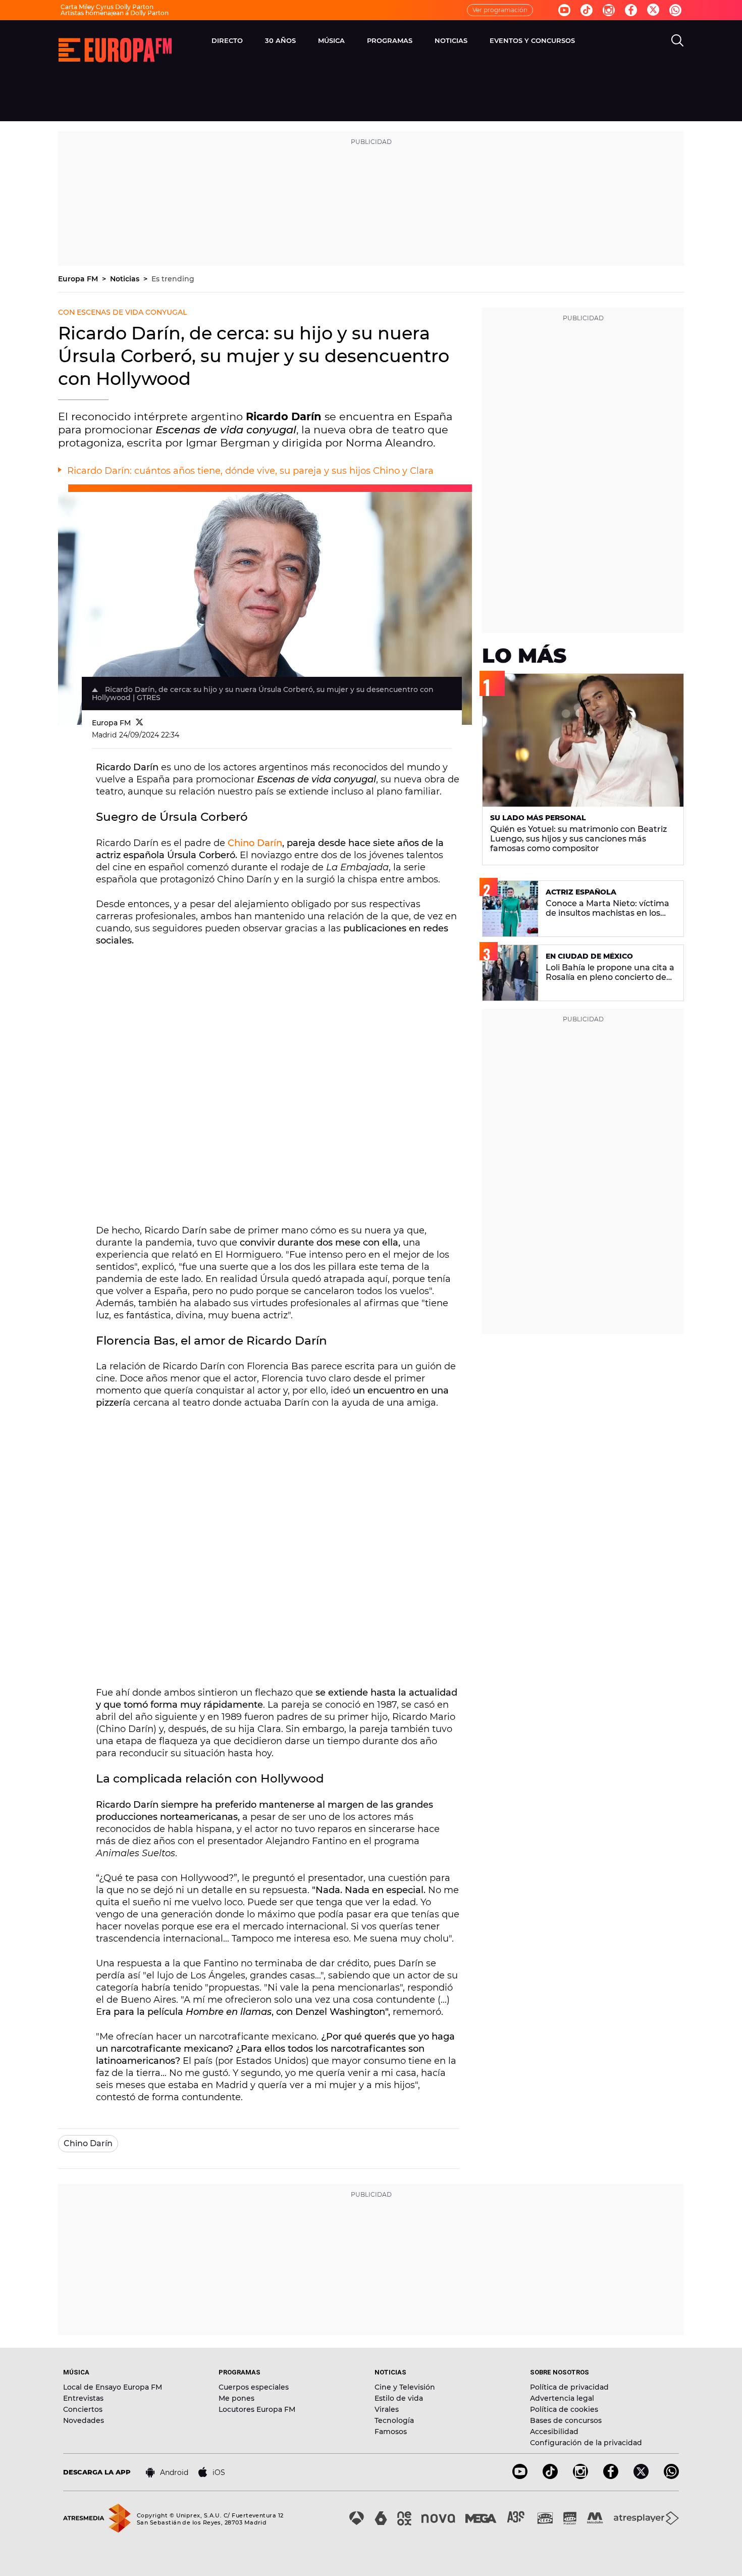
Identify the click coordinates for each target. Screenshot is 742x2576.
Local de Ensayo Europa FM (113, 2387)
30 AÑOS (280, 40)
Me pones (236, 2398)
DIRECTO (227, 40)
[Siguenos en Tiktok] (587, 10)
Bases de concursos (566, 2420)
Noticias (126, 279)
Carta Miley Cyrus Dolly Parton (107, 7)
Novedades (84, 2420)
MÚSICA (331, 40)
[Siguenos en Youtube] (564, 10)
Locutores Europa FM (257, 2409)
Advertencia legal (562, 2398)
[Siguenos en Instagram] (609, 10)
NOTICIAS (451, 40)
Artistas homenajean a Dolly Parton (115, 13)
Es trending (173, 279)
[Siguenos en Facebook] (631, 10)
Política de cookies (564, 2409)
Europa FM (79, 279)
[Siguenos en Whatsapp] (675, 10)
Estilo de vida (399, 2398)
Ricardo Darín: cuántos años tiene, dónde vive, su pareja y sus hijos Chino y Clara (250, 471)
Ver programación (500, 10)
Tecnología (394, 2420)
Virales (387, 2409)
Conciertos (83, 2409)
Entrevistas (83, 2398)
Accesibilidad (554, 2432)
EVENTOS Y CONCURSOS (532, 40)
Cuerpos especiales (254, 2387)
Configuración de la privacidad (586, 2443)
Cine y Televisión (405, 2387)
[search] (677, 40)
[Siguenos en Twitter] (653, 10)
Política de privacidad (569, 2387)
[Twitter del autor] (140, 723)
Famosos (391, 2432)
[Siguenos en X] (641, 2476)
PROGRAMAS (390, 40)
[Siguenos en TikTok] (550, 2476)
